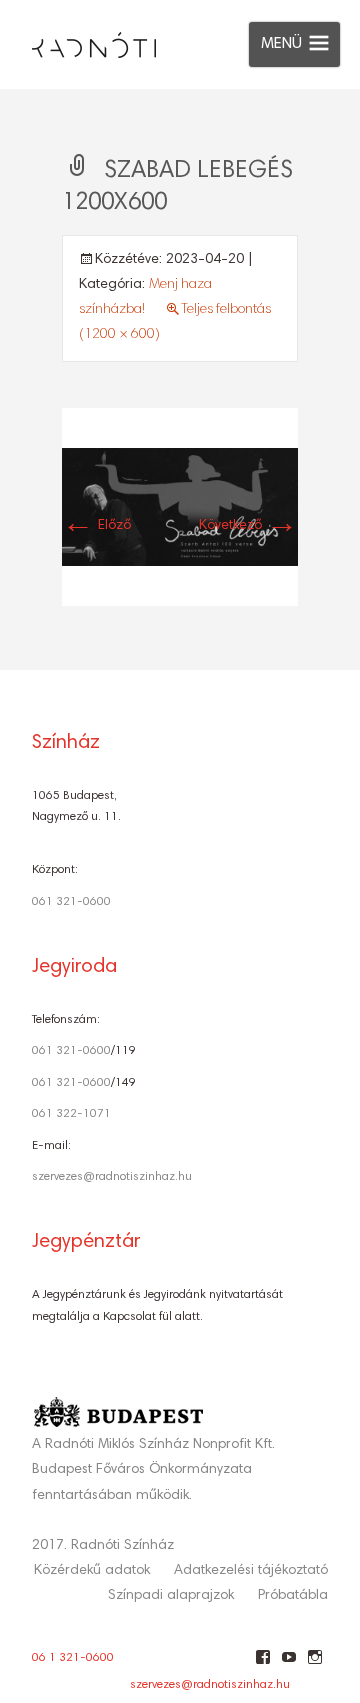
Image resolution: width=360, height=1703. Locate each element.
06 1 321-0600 (73, 1658)
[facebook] (262, 1665)
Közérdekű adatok (92, 1571)
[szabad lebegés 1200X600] (180, 507)
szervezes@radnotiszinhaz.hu (112, 1177)
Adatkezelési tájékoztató (251, 1571)
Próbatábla (293, 1596)
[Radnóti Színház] (78, 40)
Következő (248, 526)
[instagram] (314, 1665)
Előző (96, 526)
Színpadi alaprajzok (171, 1596)
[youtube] (288, 1665)
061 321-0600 (71, 902)
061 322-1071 (71, 1114)
